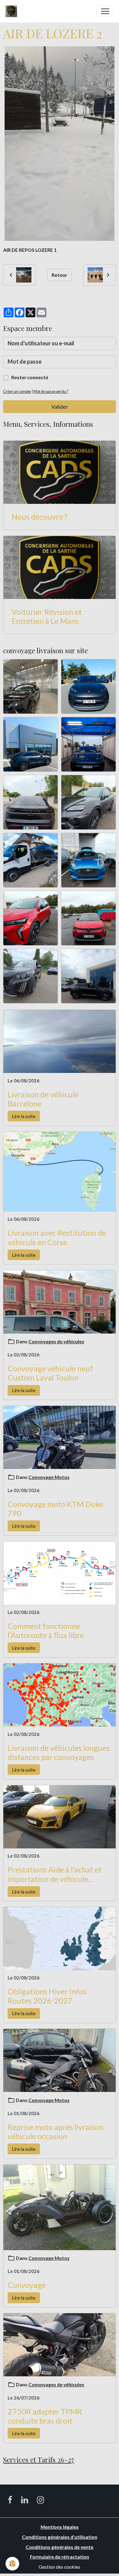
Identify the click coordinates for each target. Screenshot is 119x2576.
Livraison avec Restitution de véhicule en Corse (57, 1237)
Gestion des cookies (60, 2567)
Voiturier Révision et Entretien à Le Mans (47, 616)
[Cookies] (12, 2564)
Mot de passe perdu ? (51, 392)
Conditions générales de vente (60, 2547)
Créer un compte (17, 392)
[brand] (13, 11)
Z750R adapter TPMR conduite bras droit (45, 2416)
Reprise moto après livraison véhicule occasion (56, 2132)
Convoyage (27, 2285)
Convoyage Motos (49, 1477)
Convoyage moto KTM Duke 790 (55, 1509)
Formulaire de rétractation (60, 2557)
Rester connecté (30, 377)
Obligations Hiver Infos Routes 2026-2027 (47, 1996)
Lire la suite (24, 1116)
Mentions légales (60, 2527)
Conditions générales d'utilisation (60, 2537)
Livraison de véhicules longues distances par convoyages (59, 1752)
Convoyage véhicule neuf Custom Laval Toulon (50, 1373)
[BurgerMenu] (105, 11)
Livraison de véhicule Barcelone (43, 1099)
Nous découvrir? (40, 517)
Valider (60, 407)
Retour (59, 275)
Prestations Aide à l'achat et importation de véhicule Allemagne (55, 1874)
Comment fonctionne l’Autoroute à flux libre (46, 1630)
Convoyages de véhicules (56, 1341)
